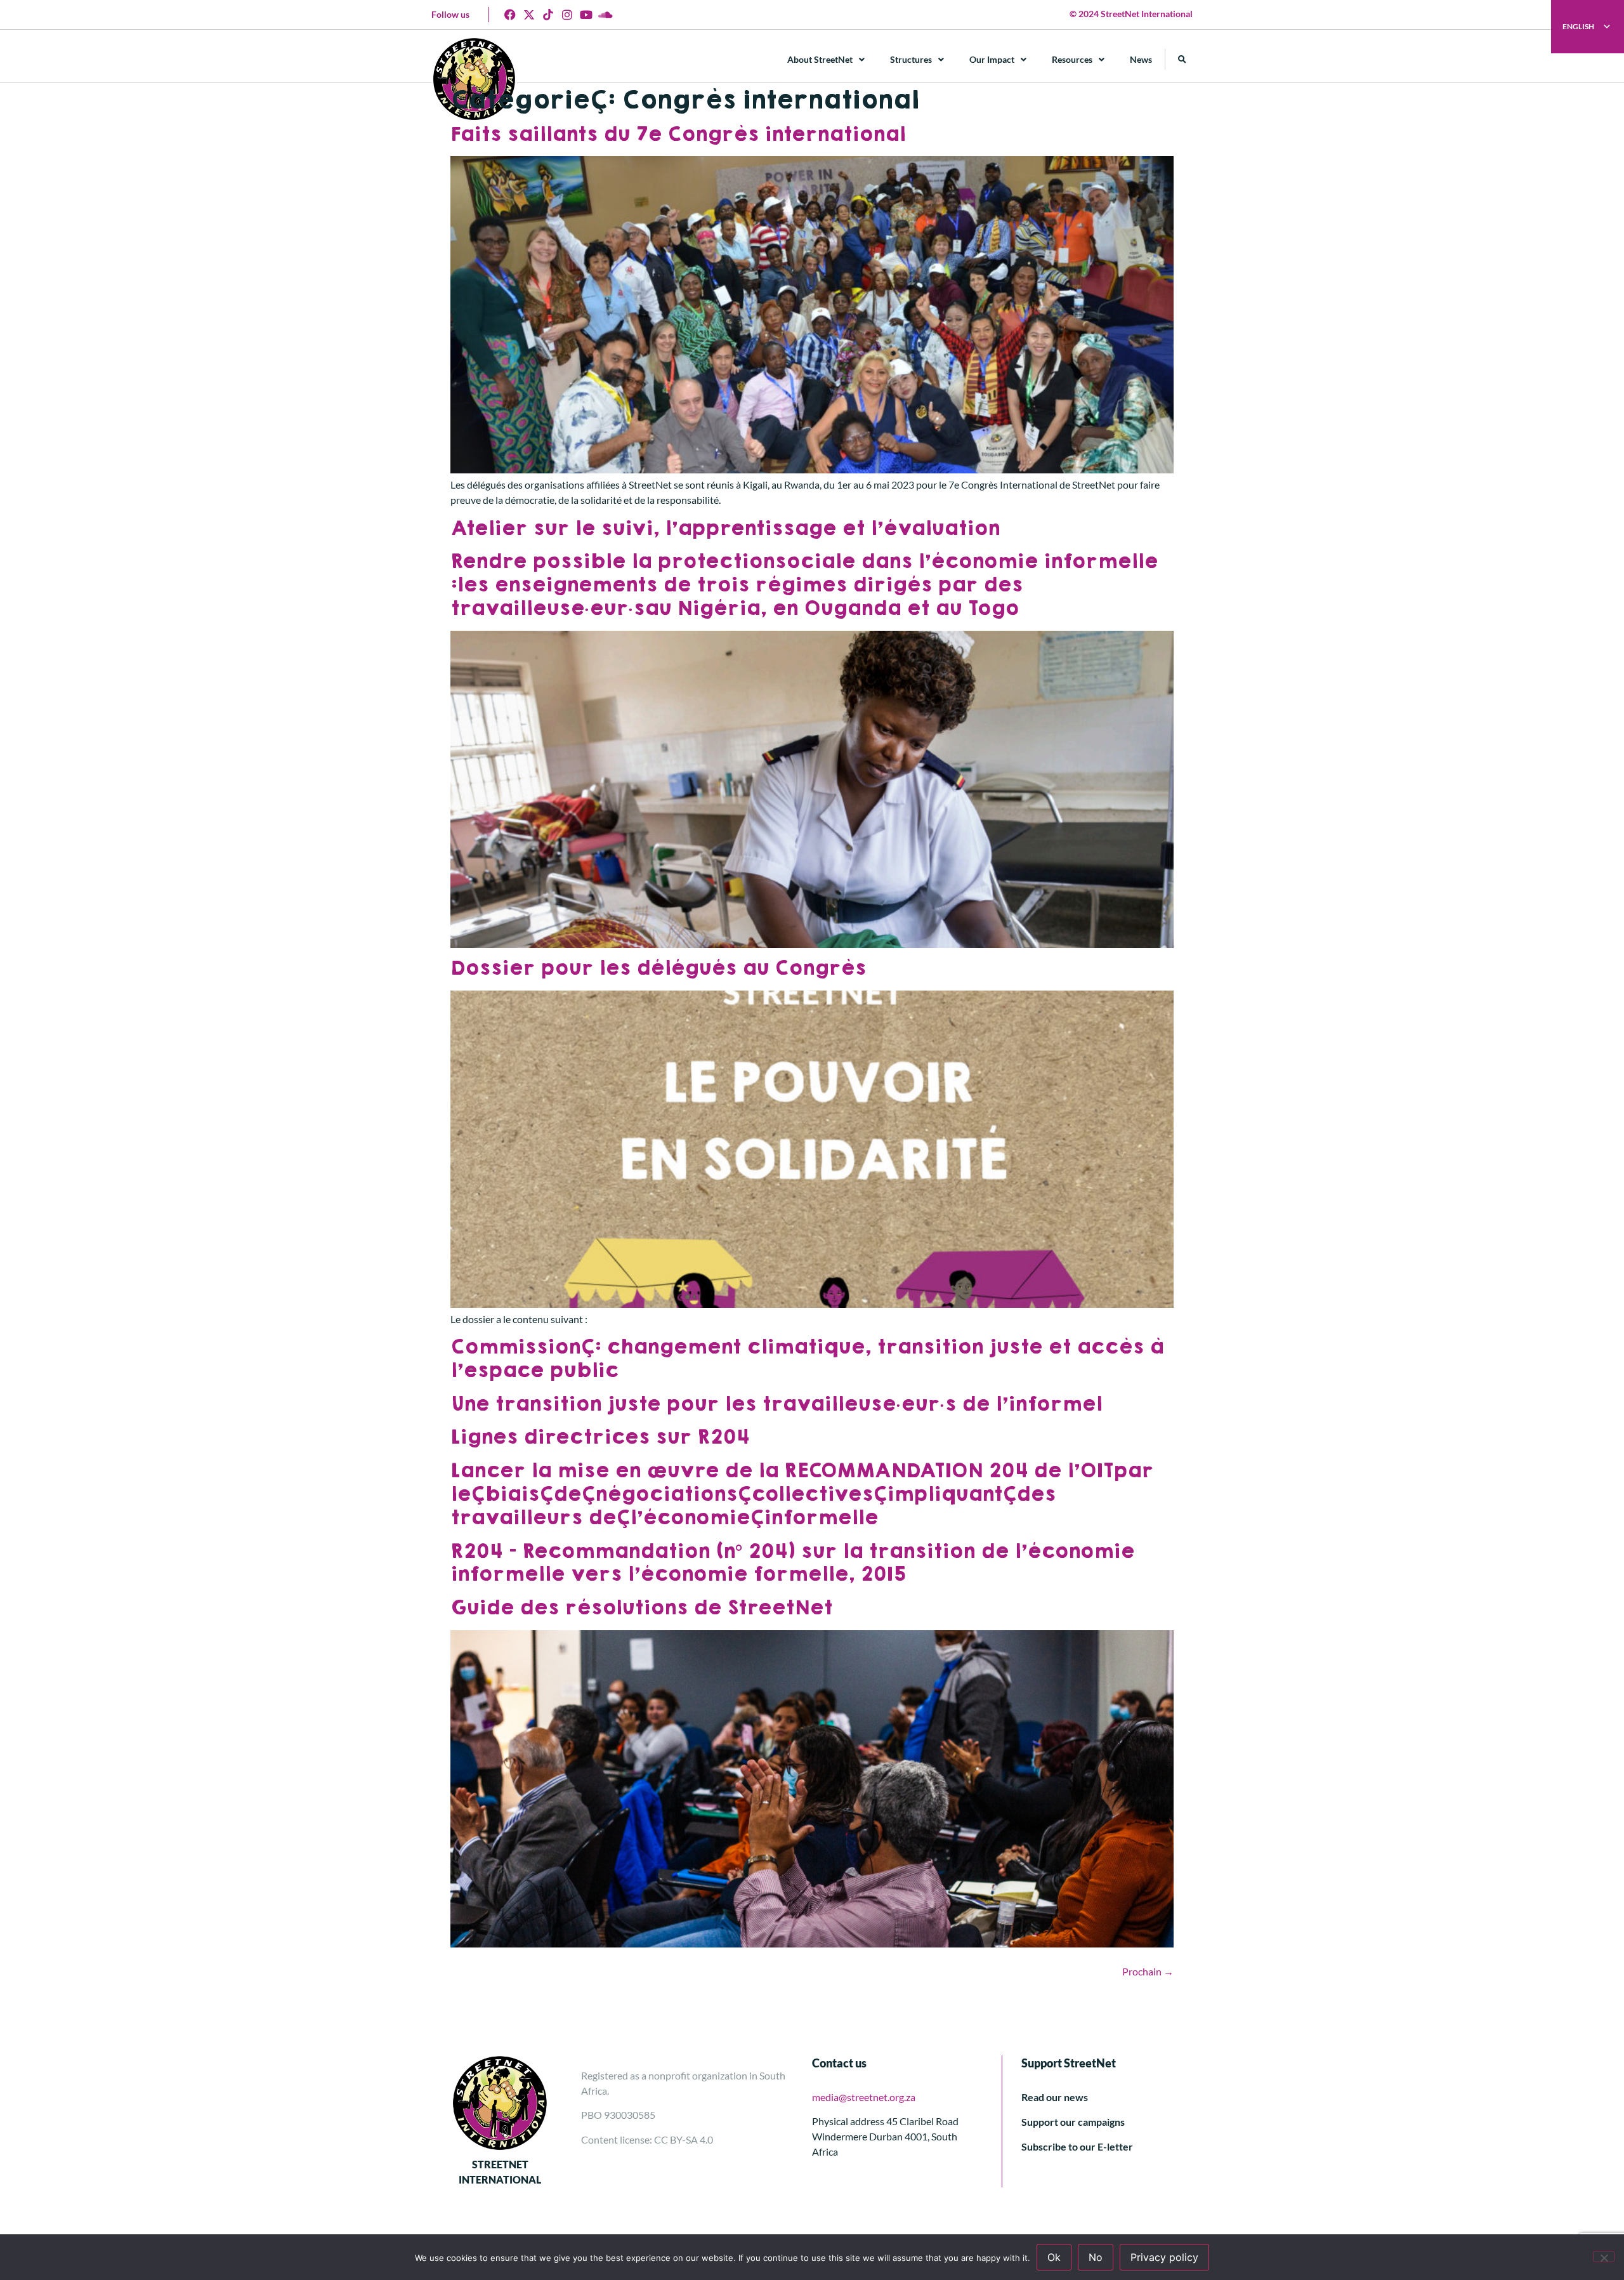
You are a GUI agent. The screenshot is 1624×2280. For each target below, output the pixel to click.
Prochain (1148, 1971)
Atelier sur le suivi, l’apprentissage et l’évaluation (725, 528)
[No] (1604, 2257)
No (1096, 2257)
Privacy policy (1164, 2257)
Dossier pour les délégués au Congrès (658, 968)
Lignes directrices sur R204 (600, 1437)
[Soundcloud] (605, 15)
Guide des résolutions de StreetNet (641, 1608)
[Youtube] (586, 15)
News (1141, 59)
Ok (1054, 2257)
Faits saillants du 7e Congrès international (678, 134)
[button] (1182, 59)
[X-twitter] (529, 15)
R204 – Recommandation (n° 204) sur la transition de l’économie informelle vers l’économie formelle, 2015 (792, 1563)
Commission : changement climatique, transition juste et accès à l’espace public (807, 1359)
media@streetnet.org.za (864, 2097)
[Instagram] (567, 15)
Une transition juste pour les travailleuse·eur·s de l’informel (776, 1404)
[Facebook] (510, 15)
